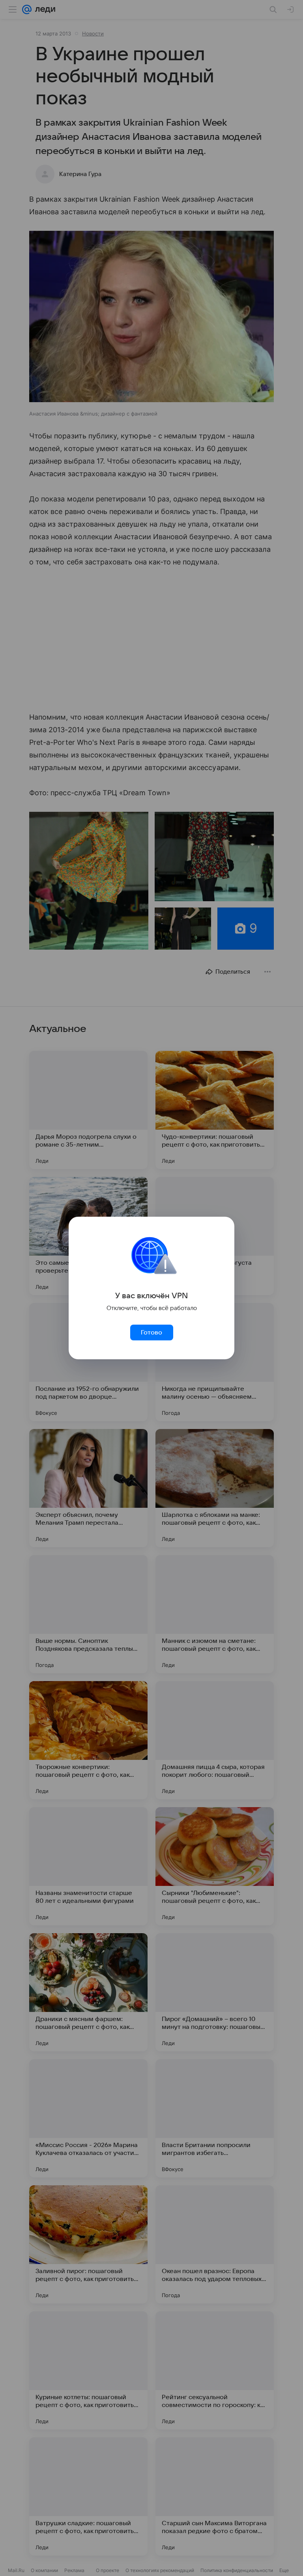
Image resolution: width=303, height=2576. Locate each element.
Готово (151, 1333)
